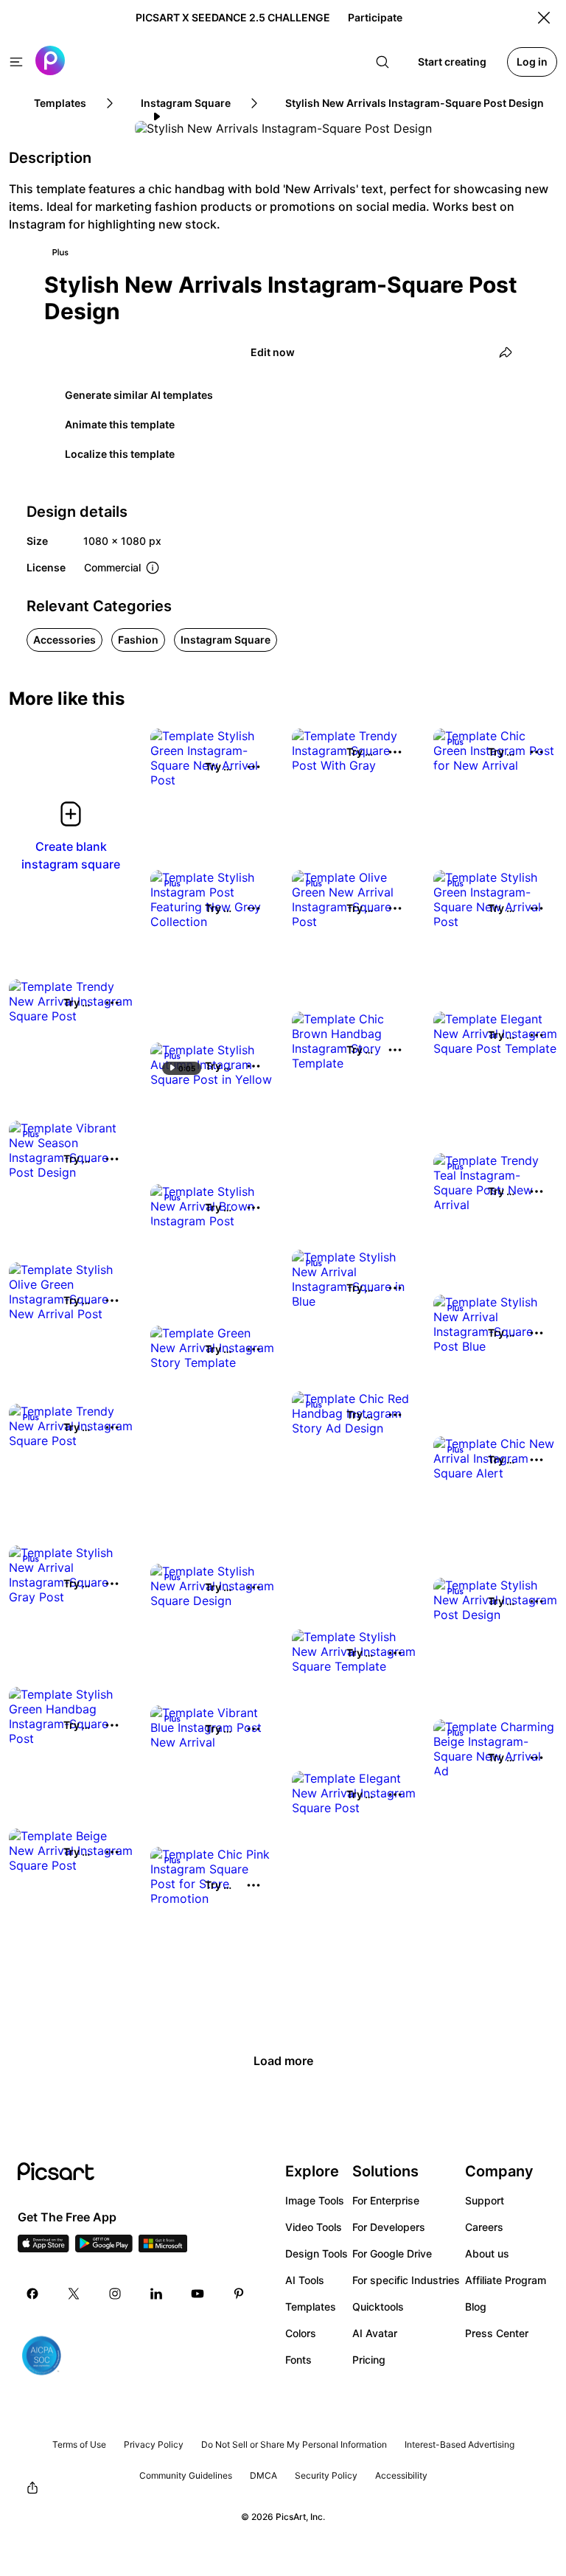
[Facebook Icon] (32, 2294)
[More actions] (254, 767)
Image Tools (315, 2200)
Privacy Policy (154, 2444)
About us (487, 2253)
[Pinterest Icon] (239, 2294)
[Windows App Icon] (163, 2248)
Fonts (298, 2360)
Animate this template (120, 424)
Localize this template (120, 454)
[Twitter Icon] (74, 2294)
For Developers (389, 2227)
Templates (311, 2307)
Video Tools (314, 2227)
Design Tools (317, 2253)
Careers (484, 2227)
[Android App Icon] (104, 2248)
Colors (301, 2333)
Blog (476, 2307)
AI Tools (305, 2280)
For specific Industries (406, 2280)
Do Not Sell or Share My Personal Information (294, 2444)
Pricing (369, 2360)
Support (485, 2200)
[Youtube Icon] (198, 2294)
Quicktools (378, 2307)
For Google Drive (392, 2253)
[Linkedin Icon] (156, 2294)
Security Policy (326, 2475)
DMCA (263, 2475)
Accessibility (401, 2475)
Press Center (497, 2333)
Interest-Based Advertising (460, 2444)
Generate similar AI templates (139, 395)
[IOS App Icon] (43, 2248)
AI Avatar (375, 2333)
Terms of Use (79, 2444)
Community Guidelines (186, 2475)
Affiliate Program (506, 2280)
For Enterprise (386, 2200)
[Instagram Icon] (115, 2294)
